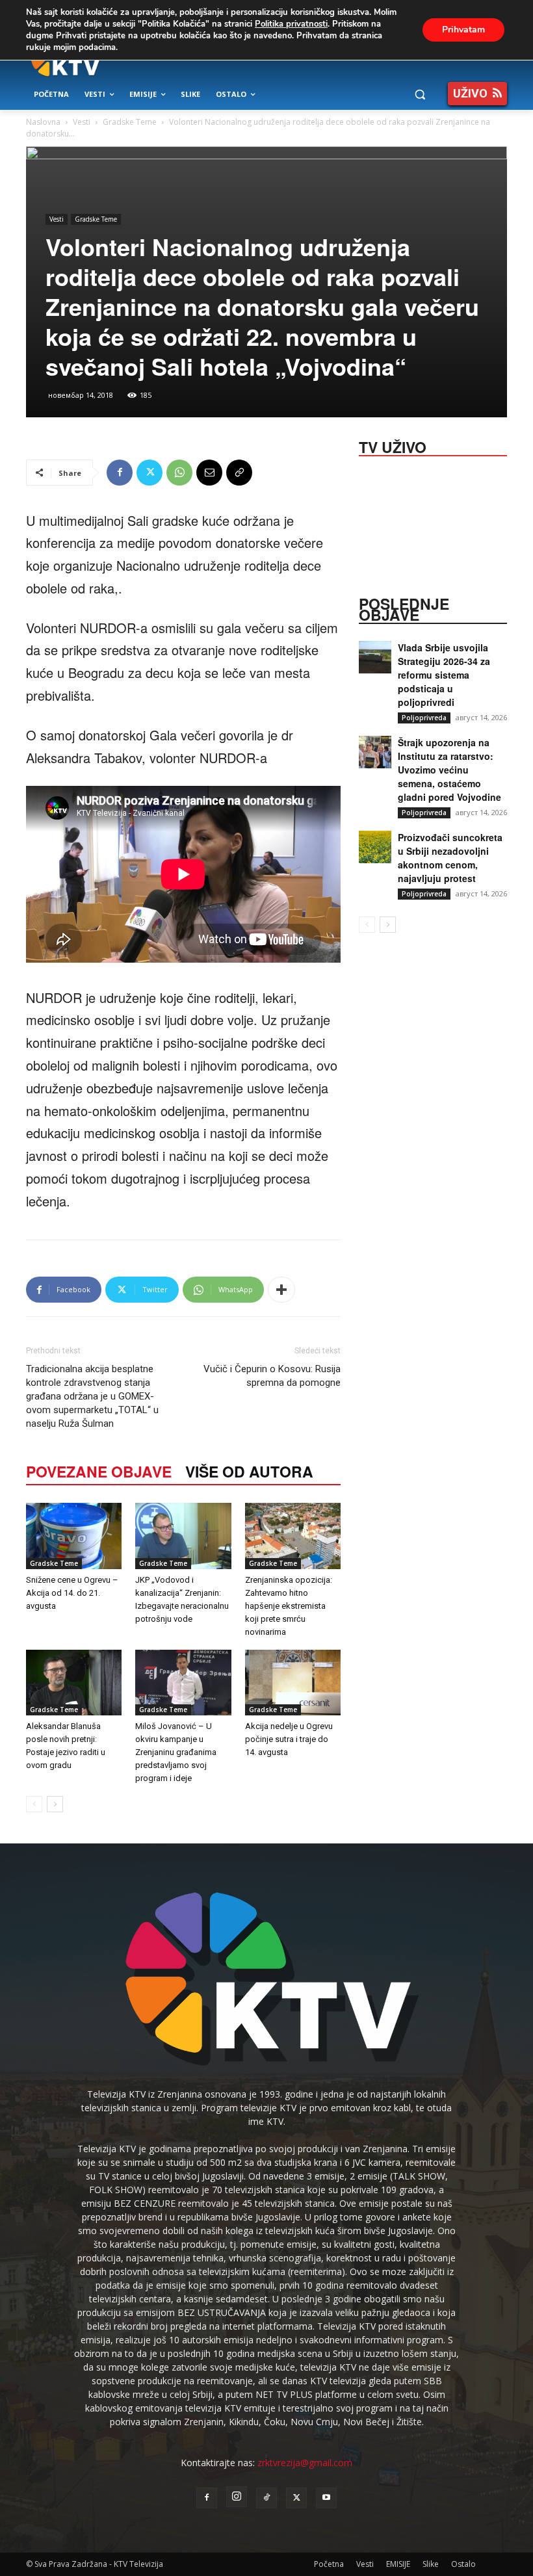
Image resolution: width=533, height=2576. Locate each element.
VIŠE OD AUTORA (249, 1471)
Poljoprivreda (424, 718)
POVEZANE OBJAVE (99, 1471)
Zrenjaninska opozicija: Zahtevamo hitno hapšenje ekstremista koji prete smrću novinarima (289, 1606)
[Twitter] (149, 473)
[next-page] (55, 1804)
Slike (431, 2564)
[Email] (209, 473)
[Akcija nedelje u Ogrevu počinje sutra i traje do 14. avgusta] (293, 1683)
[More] (281, 1290)
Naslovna (43, 122)
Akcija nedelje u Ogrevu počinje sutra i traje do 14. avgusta (289, 1739)
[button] (420, 95)
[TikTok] (266, 2498)
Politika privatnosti (291, 24)
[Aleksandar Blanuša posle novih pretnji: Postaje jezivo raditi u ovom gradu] (74, 1683)
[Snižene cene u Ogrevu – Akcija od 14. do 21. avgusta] (74, 1536)
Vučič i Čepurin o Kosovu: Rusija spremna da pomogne (272, 1376)
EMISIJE (398, 2564)
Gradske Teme (130, 122)
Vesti (82, 122)
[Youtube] (326, 2498)
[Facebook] (120, 473)
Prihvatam (463, 30)
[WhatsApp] (179, 473)
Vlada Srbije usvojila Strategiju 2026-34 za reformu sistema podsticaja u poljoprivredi (444, 675)
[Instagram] (237, 2497)
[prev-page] (34, 1804)
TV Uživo (393, 446)
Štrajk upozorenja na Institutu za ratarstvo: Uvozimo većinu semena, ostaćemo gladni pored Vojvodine (449, 770)
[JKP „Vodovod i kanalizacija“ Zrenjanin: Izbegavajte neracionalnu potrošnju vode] (183, 1536)
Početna (329, 2564)
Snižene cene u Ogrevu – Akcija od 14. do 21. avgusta (72, 1593)
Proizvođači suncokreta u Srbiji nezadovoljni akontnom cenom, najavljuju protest (450, 858)
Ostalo (463, 2564)
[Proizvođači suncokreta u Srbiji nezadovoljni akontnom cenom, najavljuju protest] (375, 847)
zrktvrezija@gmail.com (305, 2463)
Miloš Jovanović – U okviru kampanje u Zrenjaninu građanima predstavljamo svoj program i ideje (176, 1752)
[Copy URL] (239, 473)
